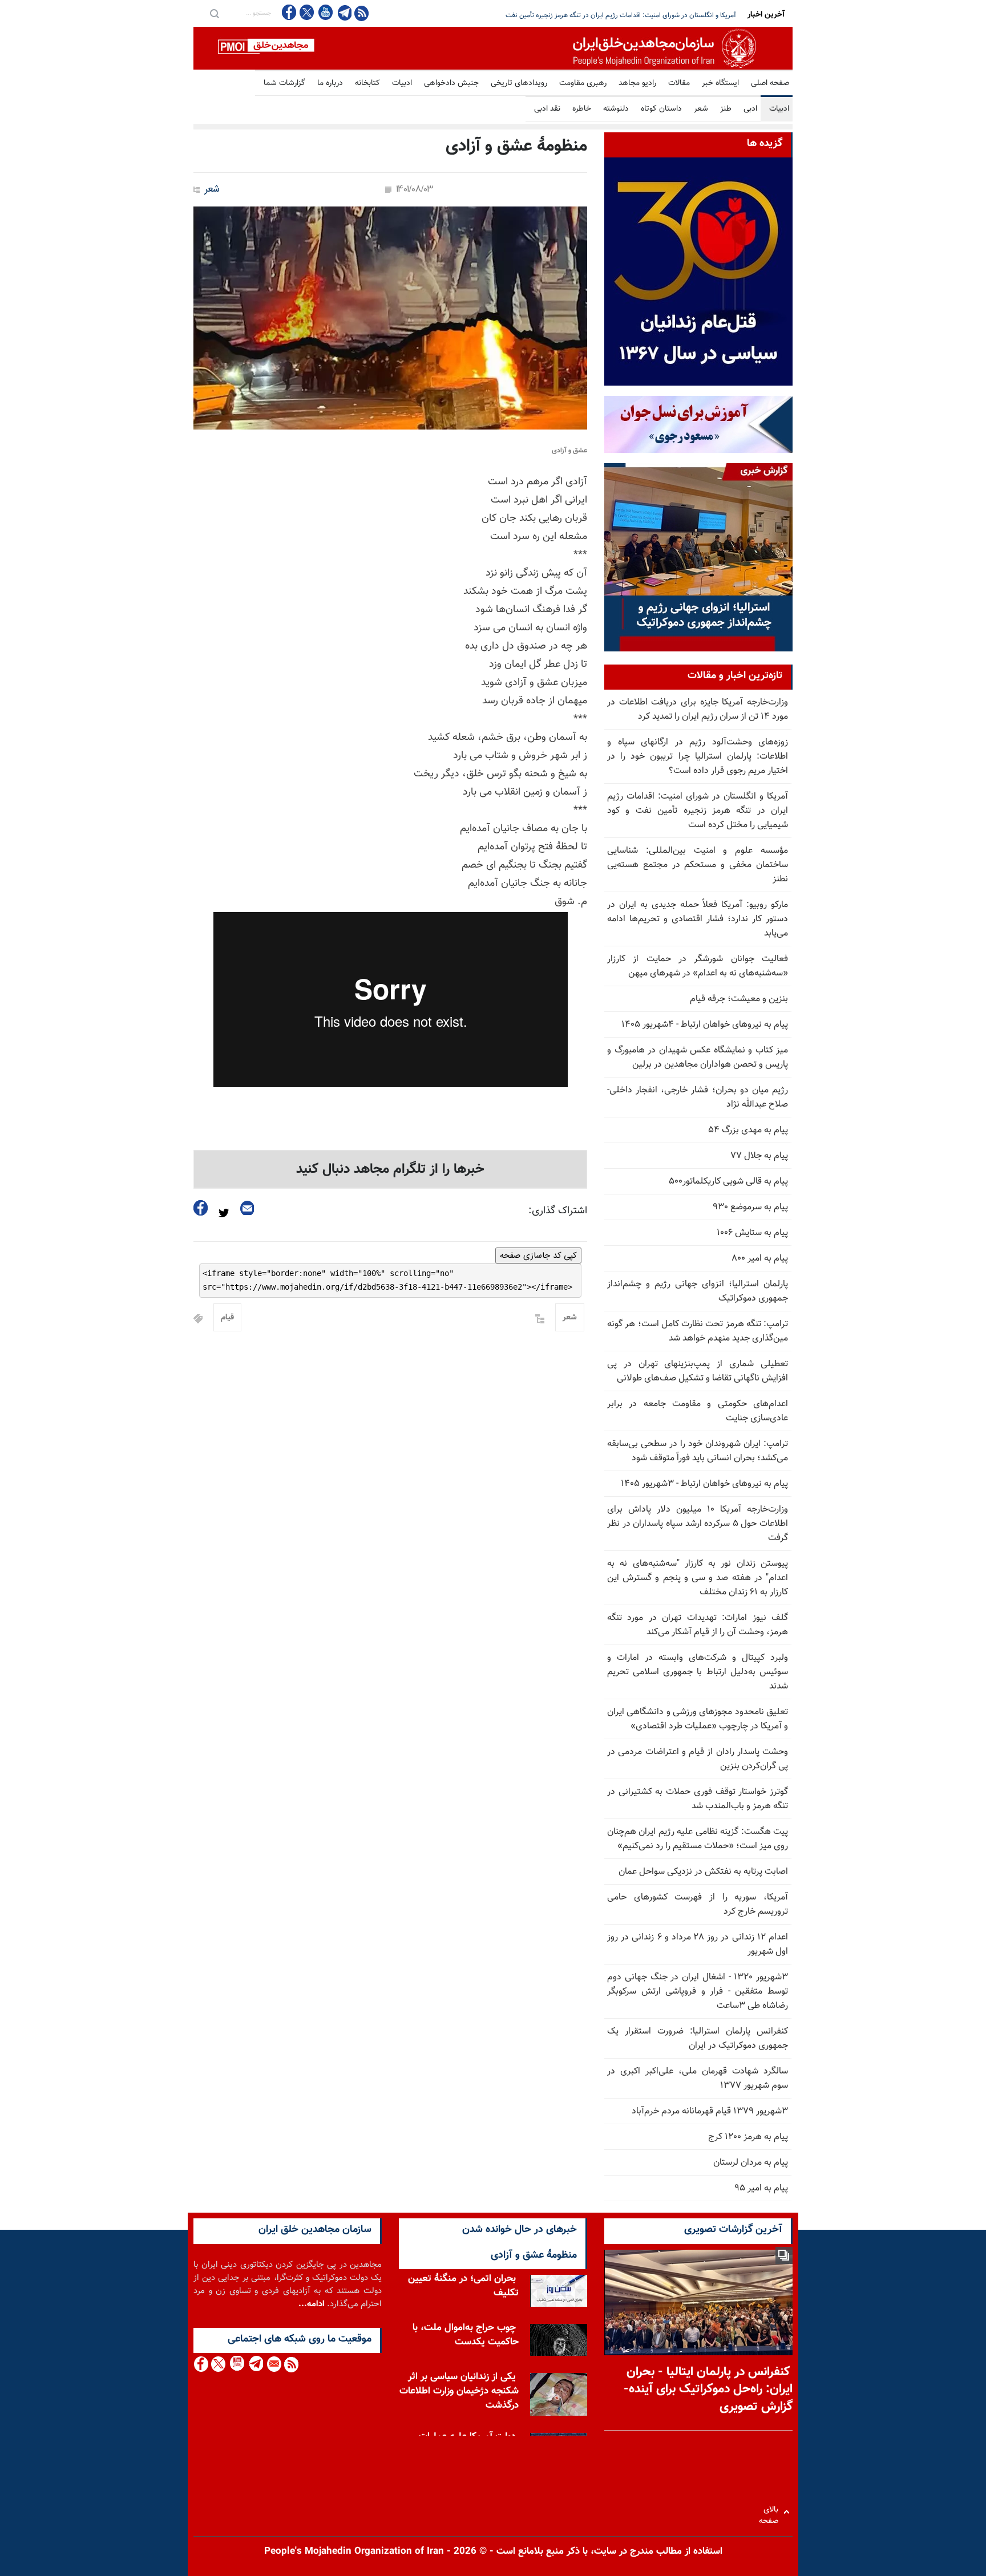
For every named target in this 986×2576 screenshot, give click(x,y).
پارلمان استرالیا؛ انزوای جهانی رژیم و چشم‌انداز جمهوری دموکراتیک (698, 1291)
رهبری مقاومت (583, 83)
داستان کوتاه (661, 109)
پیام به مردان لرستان (751, 2163)
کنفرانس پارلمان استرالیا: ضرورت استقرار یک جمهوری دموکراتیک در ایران (698, 2039)
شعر (701, 109)
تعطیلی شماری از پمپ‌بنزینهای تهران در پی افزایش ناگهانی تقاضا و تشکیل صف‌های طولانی (698, 1371)
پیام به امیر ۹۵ (761, 2188)
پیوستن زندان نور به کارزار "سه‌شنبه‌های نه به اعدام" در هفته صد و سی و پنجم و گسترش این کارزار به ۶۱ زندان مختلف (698, 1578)
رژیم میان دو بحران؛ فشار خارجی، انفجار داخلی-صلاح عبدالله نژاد (698, 1097)
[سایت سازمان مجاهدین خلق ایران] (493, 48)
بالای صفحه (771, 2512)
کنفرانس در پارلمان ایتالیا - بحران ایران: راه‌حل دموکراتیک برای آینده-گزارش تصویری (708, 2390)
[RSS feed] (361, 13)
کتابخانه (367, 83)
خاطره (582, 109)
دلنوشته (616, 109)
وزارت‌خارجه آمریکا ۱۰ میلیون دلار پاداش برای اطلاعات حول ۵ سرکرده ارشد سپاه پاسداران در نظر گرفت (698, 1524)
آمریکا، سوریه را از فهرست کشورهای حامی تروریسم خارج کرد (698, 1905)
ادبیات (402, 83)
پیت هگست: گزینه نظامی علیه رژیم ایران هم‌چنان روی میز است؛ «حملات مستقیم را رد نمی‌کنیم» (698, 1839)
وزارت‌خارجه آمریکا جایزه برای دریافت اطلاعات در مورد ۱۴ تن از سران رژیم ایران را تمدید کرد (698, 710)
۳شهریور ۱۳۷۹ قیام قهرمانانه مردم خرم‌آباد (710, 2111)
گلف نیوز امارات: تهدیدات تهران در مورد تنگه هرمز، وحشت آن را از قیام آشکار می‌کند (698, 1625)
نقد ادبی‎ (547, 109)
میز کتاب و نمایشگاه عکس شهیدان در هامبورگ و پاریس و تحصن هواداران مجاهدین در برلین (698, 1058)
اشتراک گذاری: (558, 1211)
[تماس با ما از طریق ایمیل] (274, 2364)
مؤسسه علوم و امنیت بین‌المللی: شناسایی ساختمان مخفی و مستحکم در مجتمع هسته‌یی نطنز (609, 15)
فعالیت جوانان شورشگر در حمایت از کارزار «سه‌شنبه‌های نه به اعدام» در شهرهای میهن (698, 966)
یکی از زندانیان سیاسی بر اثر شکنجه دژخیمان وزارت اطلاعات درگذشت (459, 2391)
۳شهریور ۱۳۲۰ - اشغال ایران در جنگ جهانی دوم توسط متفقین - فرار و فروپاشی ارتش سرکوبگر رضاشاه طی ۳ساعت (698, 1992)
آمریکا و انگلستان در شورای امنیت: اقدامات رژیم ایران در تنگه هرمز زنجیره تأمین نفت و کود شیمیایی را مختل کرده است (698, 811)
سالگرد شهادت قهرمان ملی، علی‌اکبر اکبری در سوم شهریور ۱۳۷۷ (698, 2079)
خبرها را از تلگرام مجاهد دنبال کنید (390, 1169)
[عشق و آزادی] (390, 318)
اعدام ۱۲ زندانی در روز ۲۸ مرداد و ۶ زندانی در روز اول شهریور (698, 1945)
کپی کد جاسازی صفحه (538, 1255)
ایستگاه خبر (720, 83)
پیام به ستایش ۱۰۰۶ (752, 1233)
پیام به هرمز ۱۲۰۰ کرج (748, 2137)
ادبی (750, 109)
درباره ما (330, 83)
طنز (726, 109)
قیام (227, 1318)
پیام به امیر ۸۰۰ (760, 1259)
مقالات (679, 83)
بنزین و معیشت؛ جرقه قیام (739, 999)
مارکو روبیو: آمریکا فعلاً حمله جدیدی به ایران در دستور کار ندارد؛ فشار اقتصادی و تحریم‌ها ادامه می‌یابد (698, 919)
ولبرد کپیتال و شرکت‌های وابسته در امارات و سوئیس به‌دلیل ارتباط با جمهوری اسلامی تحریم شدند (698, 1672)
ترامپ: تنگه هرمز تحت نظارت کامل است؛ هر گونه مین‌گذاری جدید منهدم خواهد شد (698, 1331)
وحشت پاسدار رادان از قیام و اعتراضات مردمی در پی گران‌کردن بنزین (698, 1759)
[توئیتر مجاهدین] (307, 12)
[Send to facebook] (201, 1208)
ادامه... (312, 2304)
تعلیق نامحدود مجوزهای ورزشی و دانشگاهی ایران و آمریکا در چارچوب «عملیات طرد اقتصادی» (698, 1719)
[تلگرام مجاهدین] (344, 13)
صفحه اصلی (770, 83)
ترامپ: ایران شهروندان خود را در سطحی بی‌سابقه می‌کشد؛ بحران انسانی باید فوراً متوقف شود (698, 1451)
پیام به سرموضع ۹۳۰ (750, 1207)
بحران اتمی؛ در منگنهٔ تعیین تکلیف (463, 2286)
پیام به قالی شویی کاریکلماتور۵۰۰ (728, 1182)
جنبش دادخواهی (451, 83)
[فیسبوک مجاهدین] (289, 12)
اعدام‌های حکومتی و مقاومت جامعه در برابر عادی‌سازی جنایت (698, 1411)
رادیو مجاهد (637, 83)
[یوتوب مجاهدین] (325, 12)
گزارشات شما (284, 83)
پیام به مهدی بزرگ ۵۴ (748, 1130)
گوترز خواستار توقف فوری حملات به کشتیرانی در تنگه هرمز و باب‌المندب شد (698, 1799)
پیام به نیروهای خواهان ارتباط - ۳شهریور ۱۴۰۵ (704, 1484)
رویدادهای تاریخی (519, 83)
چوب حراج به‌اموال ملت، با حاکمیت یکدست (466, 2335)
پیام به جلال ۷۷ (759, 1156)
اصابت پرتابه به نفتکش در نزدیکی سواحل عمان (703, 1872)
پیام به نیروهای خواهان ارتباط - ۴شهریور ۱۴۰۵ (705, 1025)
